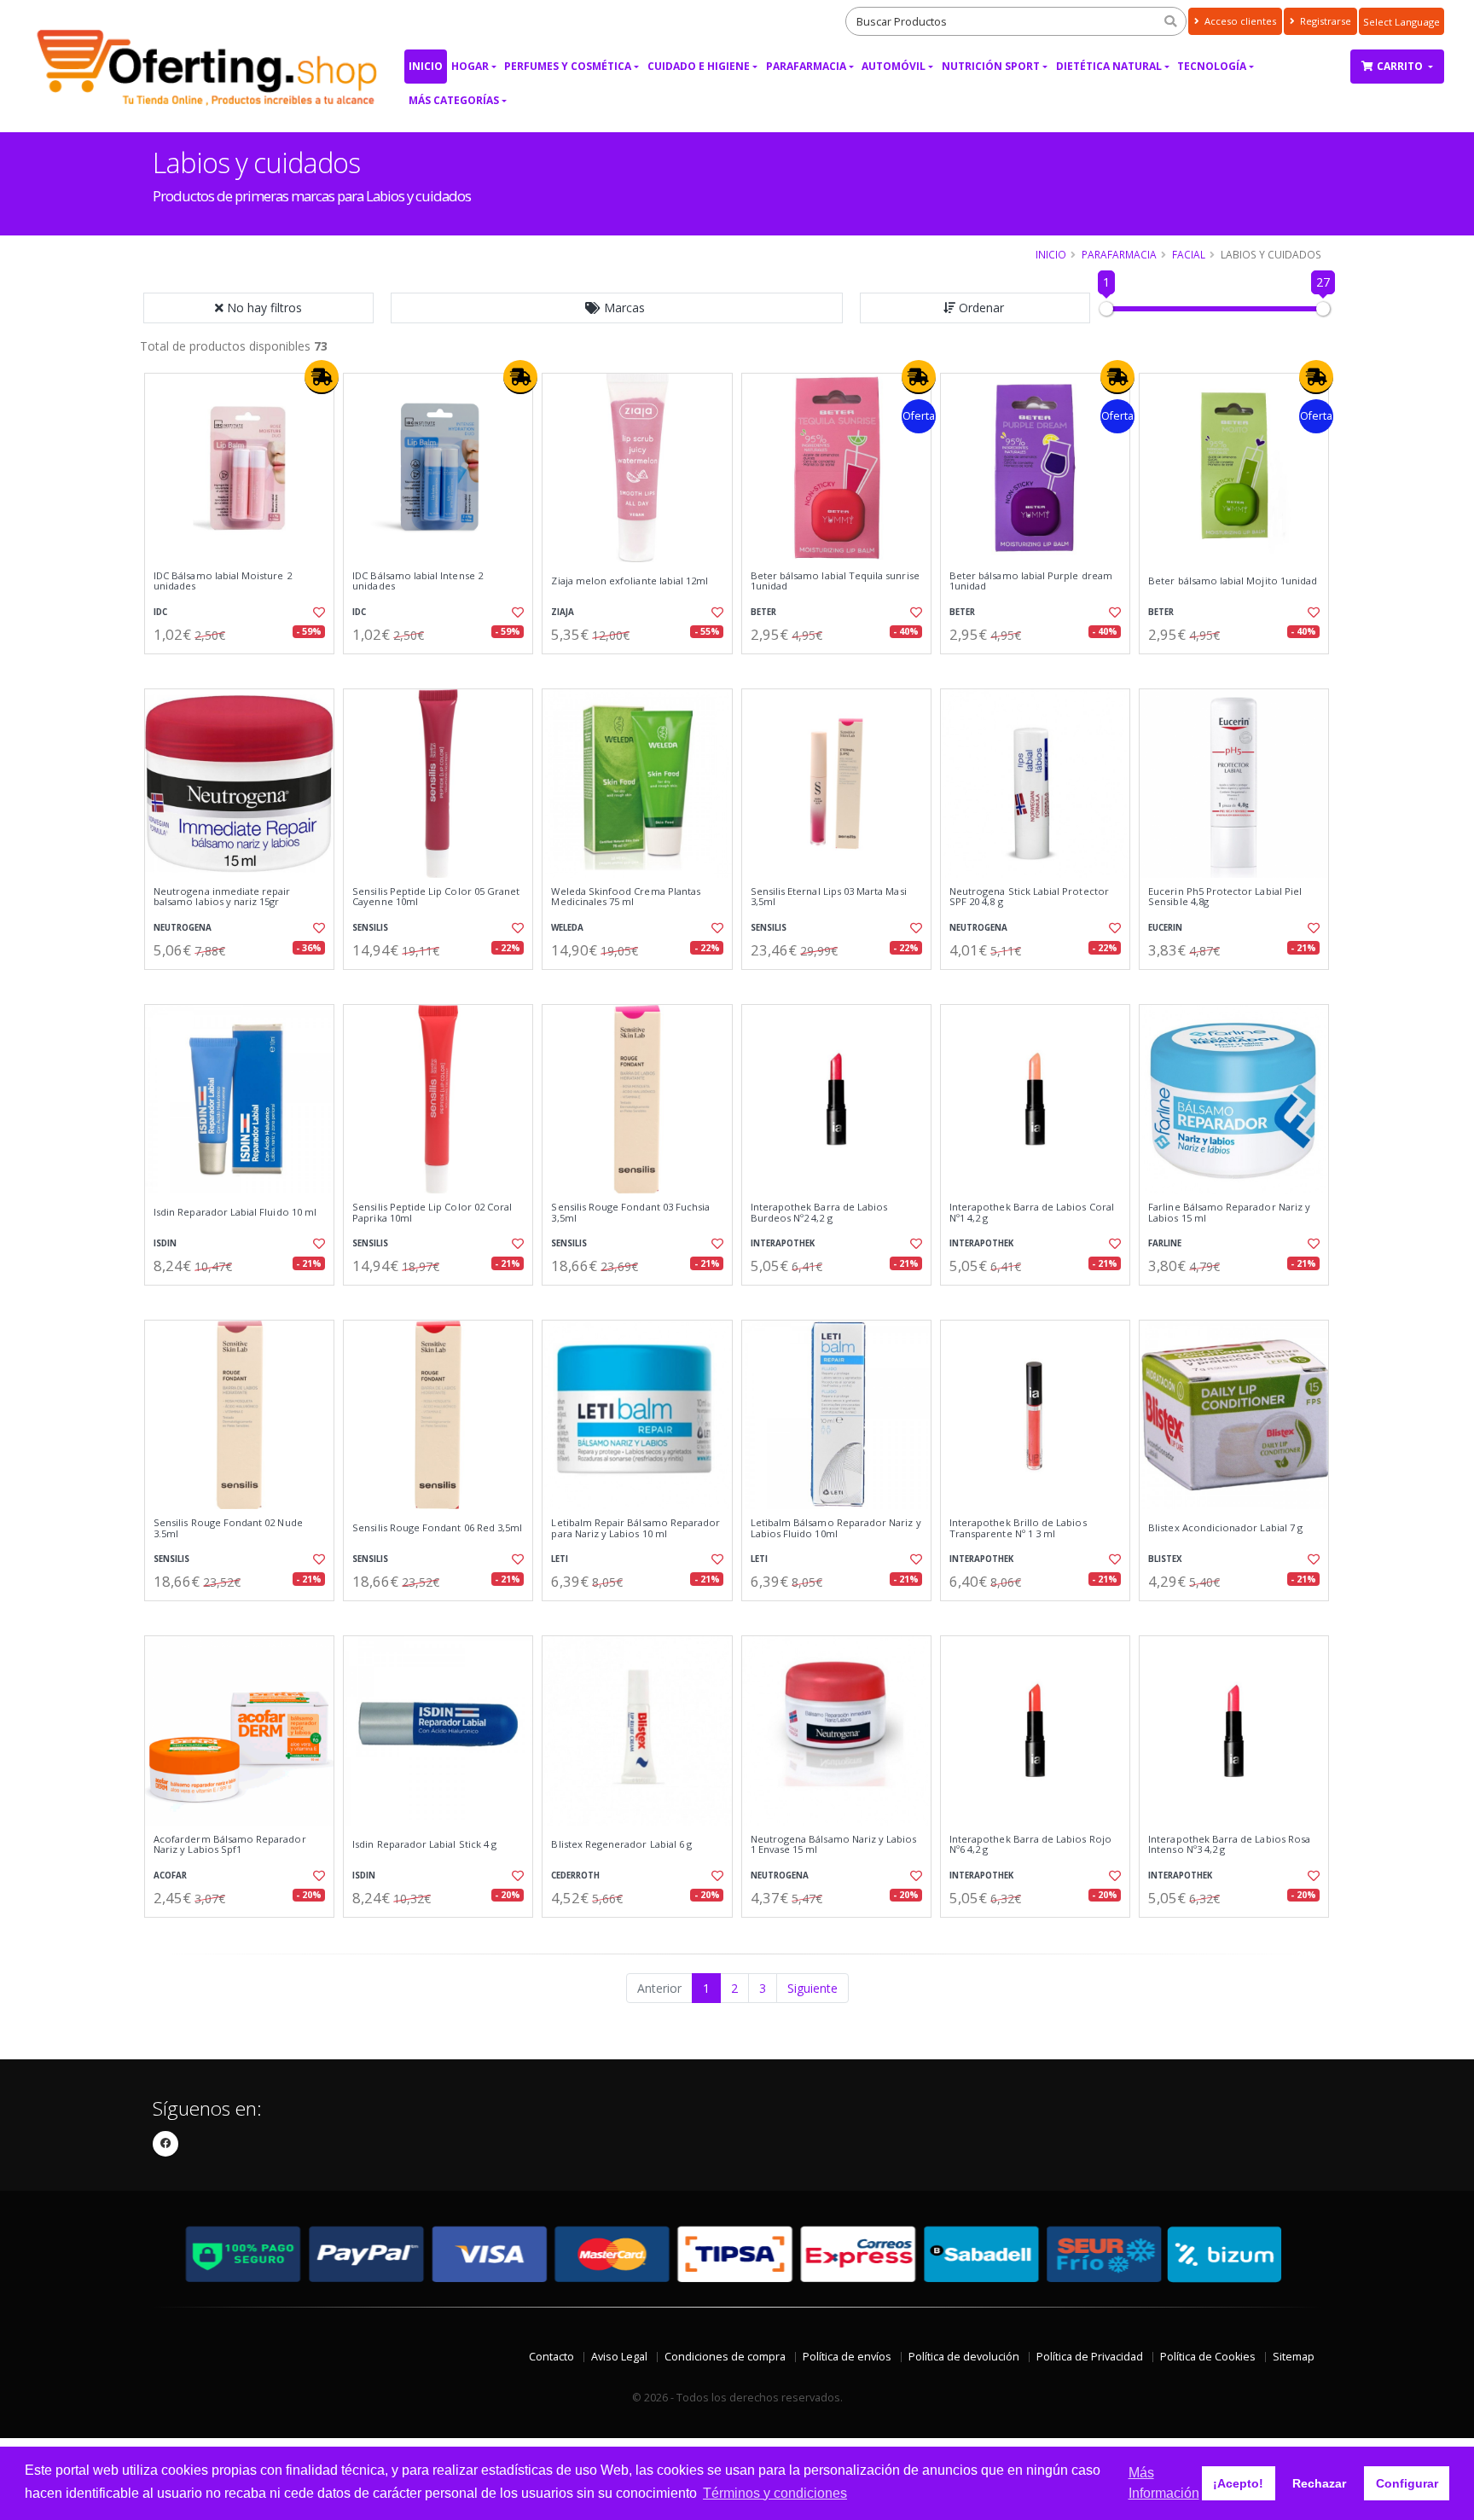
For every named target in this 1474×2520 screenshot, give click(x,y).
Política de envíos (847, 2357)
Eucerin (1165, 928)
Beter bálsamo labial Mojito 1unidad (1233, 581)
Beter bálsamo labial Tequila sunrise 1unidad (835, 581)
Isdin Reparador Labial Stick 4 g (424, 1844)
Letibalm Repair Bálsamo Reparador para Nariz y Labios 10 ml (635, 1528)
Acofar (170, 1875)
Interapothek (783, 1243)
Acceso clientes (1239, 21)
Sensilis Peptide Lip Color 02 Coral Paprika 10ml (432, 1213)
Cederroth (575, 1875)
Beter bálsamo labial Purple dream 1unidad (1031, 581)
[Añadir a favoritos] (317, 613)
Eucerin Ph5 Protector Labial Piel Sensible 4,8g (1225, 897)
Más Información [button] (1164, 2483)
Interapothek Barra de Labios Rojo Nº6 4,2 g (1030, 1845)
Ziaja (563, 612)
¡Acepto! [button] (1238, 2483)
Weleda (567, 928)
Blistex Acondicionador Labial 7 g (1225, 1528)
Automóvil (894, 66)
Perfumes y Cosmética (568, 66)
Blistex (1165, 1559)
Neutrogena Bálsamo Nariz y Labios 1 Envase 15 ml (834, 1845)
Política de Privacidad (1090, 2357)
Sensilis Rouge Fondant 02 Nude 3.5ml (228, 1528)
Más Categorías (454, 100)
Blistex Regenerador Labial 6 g (621, 1844)
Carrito (1401, 66)
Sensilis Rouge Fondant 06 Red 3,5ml (437, 1528)
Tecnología (1212, 66)
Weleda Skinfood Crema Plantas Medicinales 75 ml (626, 897)
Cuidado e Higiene (699, 66)
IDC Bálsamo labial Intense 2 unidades (418, 581)
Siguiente (812, 1988)
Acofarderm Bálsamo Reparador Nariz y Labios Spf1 (230, 1845)
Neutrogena (183, 928)
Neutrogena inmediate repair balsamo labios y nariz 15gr (222, 897)
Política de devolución (964, 2357)
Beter (763, 612)
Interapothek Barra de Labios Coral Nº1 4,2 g (1032, 1213)
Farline (1165, 1243)
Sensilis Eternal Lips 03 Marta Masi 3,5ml (829, 897)
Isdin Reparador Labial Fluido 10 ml (235, 1212)
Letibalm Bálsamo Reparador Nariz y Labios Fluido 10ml (836, 1528)
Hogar (470, 66)
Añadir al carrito (245, 668)
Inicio (426, 66)
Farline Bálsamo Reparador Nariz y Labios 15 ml (1229, 1213)
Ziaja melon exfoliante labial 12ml (630, 581)
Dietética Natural (1109, 66)
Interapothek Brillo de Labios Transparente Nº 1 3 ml (1018, 1528)
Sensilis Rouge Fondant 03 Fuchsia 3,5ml (630, 1213)
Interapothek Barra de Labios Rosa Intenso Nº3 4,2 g (1229, 1845)
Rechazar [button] (1319, 2483)
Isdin (165, 1243)
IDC (160, 612)
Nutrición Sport (991, 66)
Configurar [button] (1407, 2483)
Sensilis (370, 928)
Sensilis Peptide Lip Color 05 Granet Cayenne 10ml (436, 897)
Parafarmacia (806, 66)
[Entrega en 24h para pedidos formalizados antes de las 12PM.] (322, 377)
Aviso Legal (619, 2357)
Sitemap (1294, 2357)
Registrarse (1324, 21)
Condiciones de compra (725, 2357)
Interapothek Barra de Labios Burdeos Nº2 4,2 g (819, 1213)
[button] (617, 308)
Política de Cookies (1208, 2357)
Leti (560, 1559)
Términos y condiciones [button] (775, 2493)
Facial (1189, 254)
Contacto (551, 2357)
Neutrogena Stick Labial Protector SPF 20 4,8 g (1029, 897)
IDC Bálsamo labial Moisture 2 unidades (223, 581)
